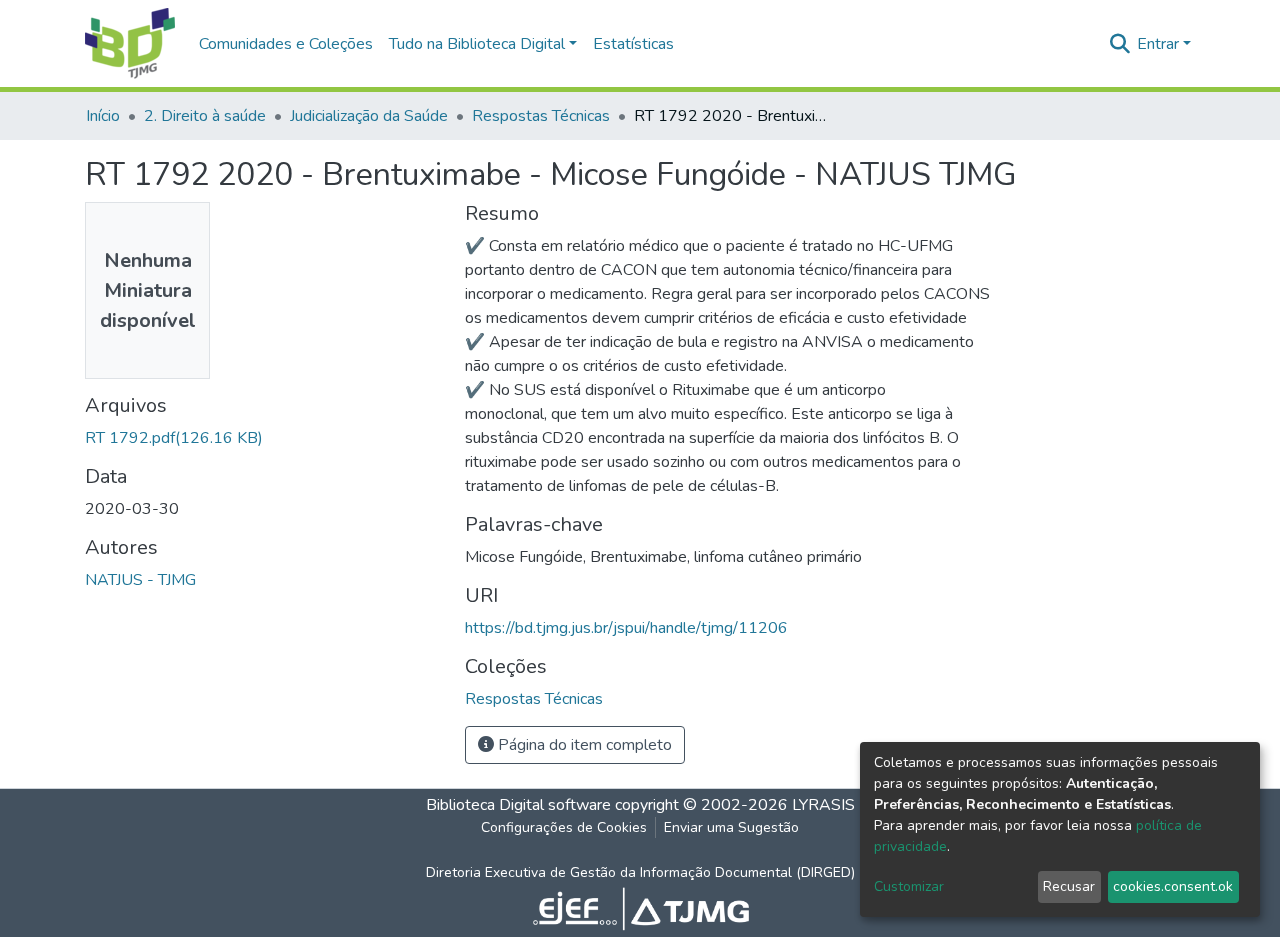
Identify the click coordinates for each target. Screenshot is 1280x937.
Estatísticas (633, 44)
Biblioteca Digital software (518, 805)
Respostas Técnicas (541, 116)
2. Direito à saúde (205, 116)
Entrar (1158, 44)
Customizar (909, 886)
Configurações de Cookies (564, 827)
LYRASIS (823, 805)
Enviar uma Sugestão (731, 827)
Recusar (1069, 886)
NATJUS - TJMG (140, 580)
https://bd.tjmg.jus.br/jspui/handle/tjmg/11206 (626, 628)
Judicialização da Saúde (369, 116)
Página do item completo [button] (583, 745)
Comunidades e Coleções (286, 44)
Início (103, 116)
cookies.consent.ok (1173, 886)
